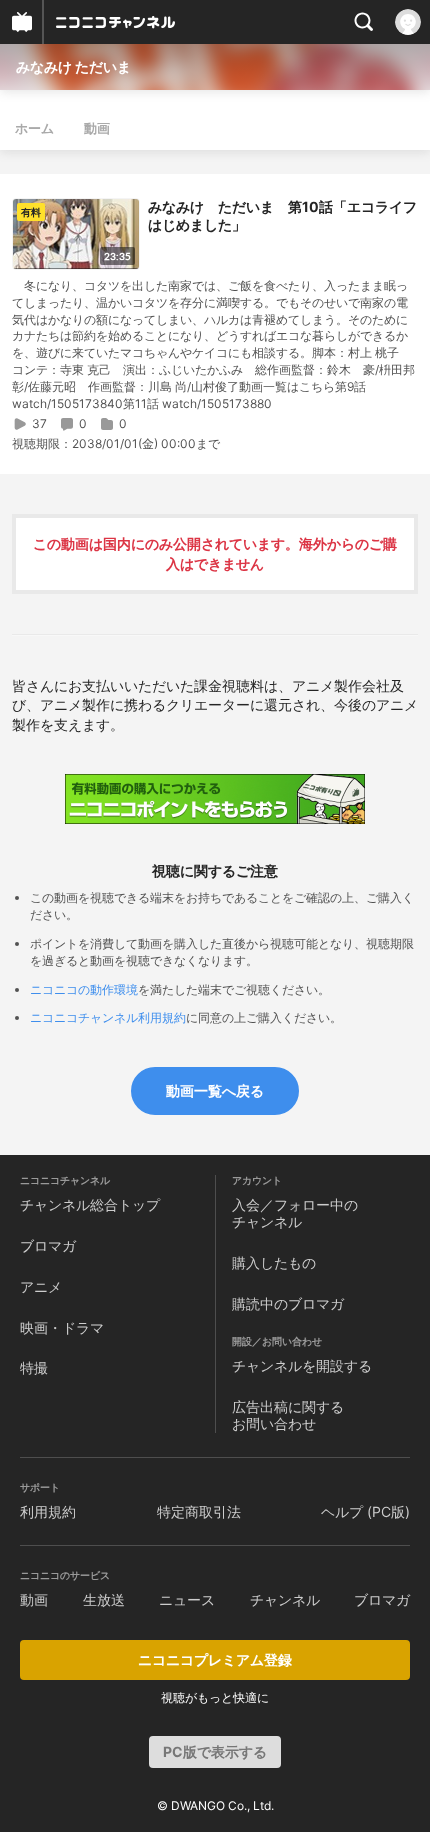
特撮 (34, 1367)
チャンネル (285, 1599)
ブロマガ (48, 1245)
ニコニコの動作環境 (84, 989)
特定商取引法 (199, 1511)
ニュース (187, 1599)
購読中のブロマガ (288, 1303)
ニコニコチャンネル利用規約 (108, 1017)
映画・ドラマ (62, 1327)
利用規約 (48, 1511)
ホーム (34, 128)
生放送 (104, 1599)
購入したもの (274, 1262)
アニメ (41, 1286)
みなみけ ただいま (73, 66)
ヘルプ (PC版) (365, 1511)
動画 (97, 128)
